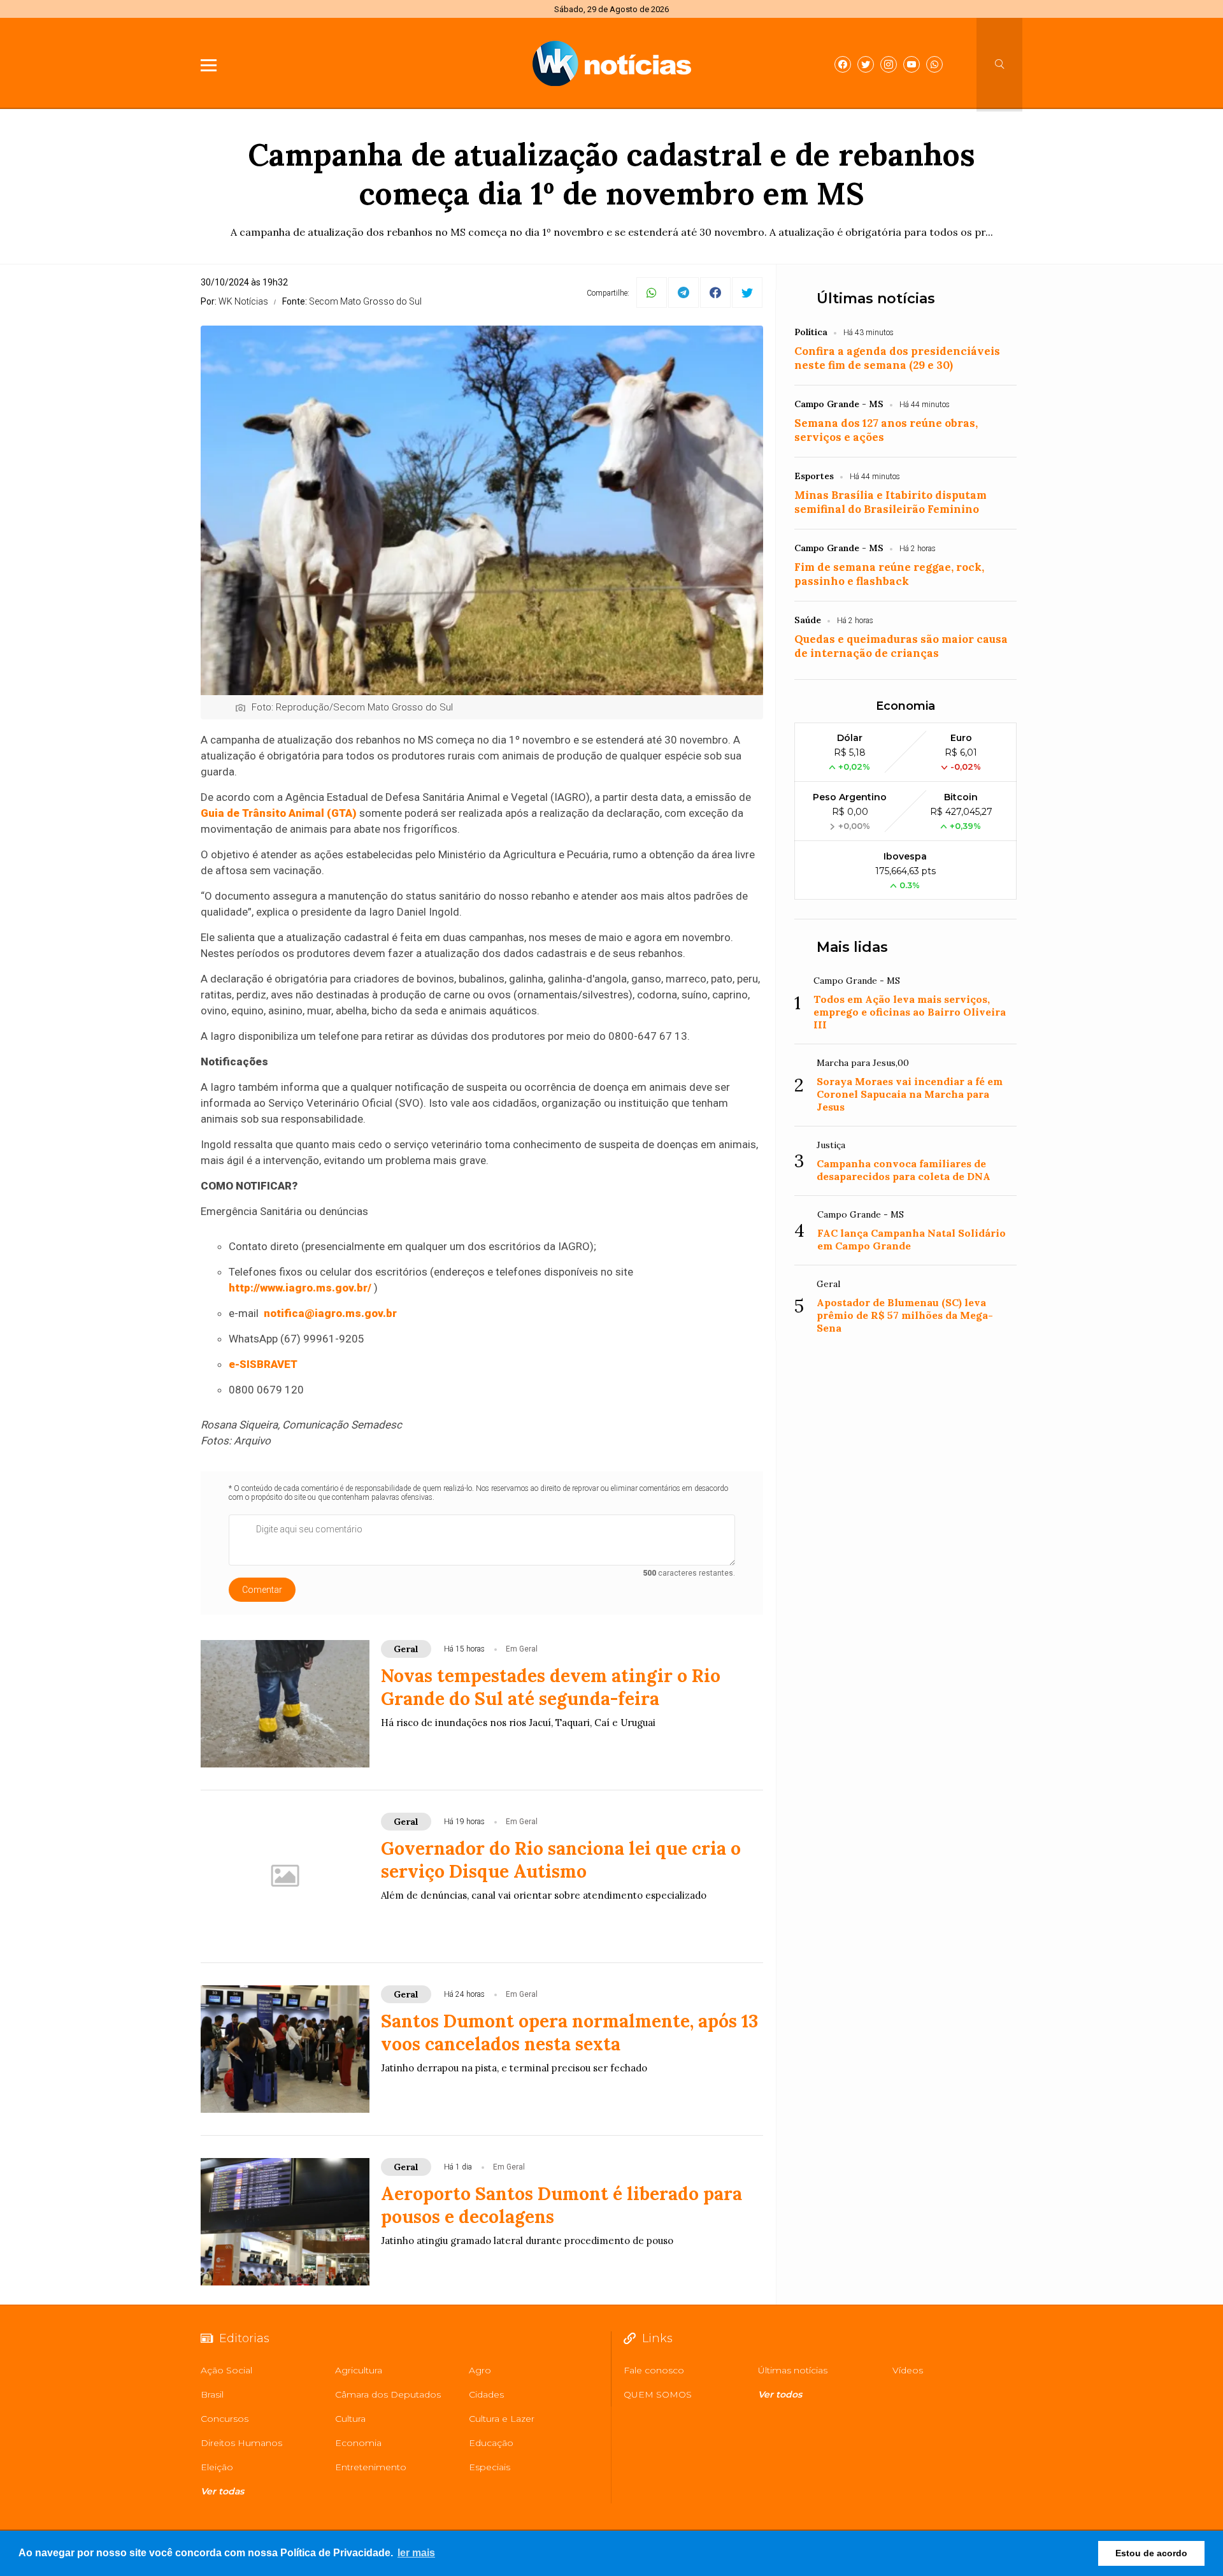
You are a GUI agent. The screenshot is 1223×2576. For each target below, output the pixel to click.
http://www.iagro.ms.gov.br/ (300, 1288)
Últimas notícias (876, 299)
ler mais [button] (416, 2553)
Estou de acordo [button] (1151, 2553)
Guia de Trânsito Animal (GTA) (279, 813)
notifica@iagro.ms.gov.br (330, 1313)
